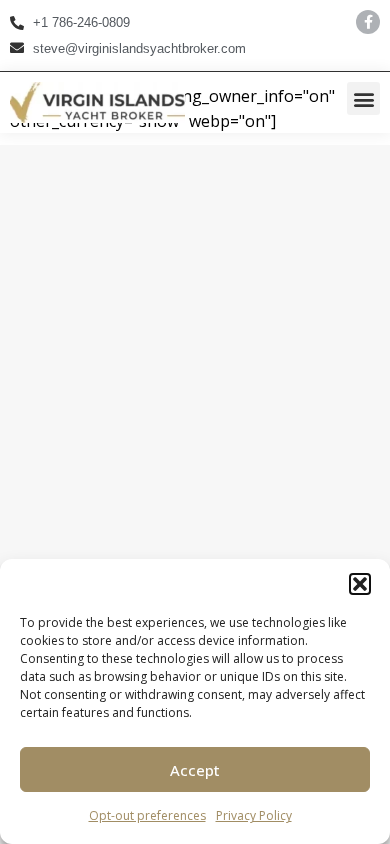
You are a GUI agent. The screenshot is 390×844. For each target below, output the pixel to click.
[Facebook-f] (368, 22)
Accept (195, 770)
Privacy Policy (254, 815)
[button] (360, 584)
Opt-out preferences (147, 815)
